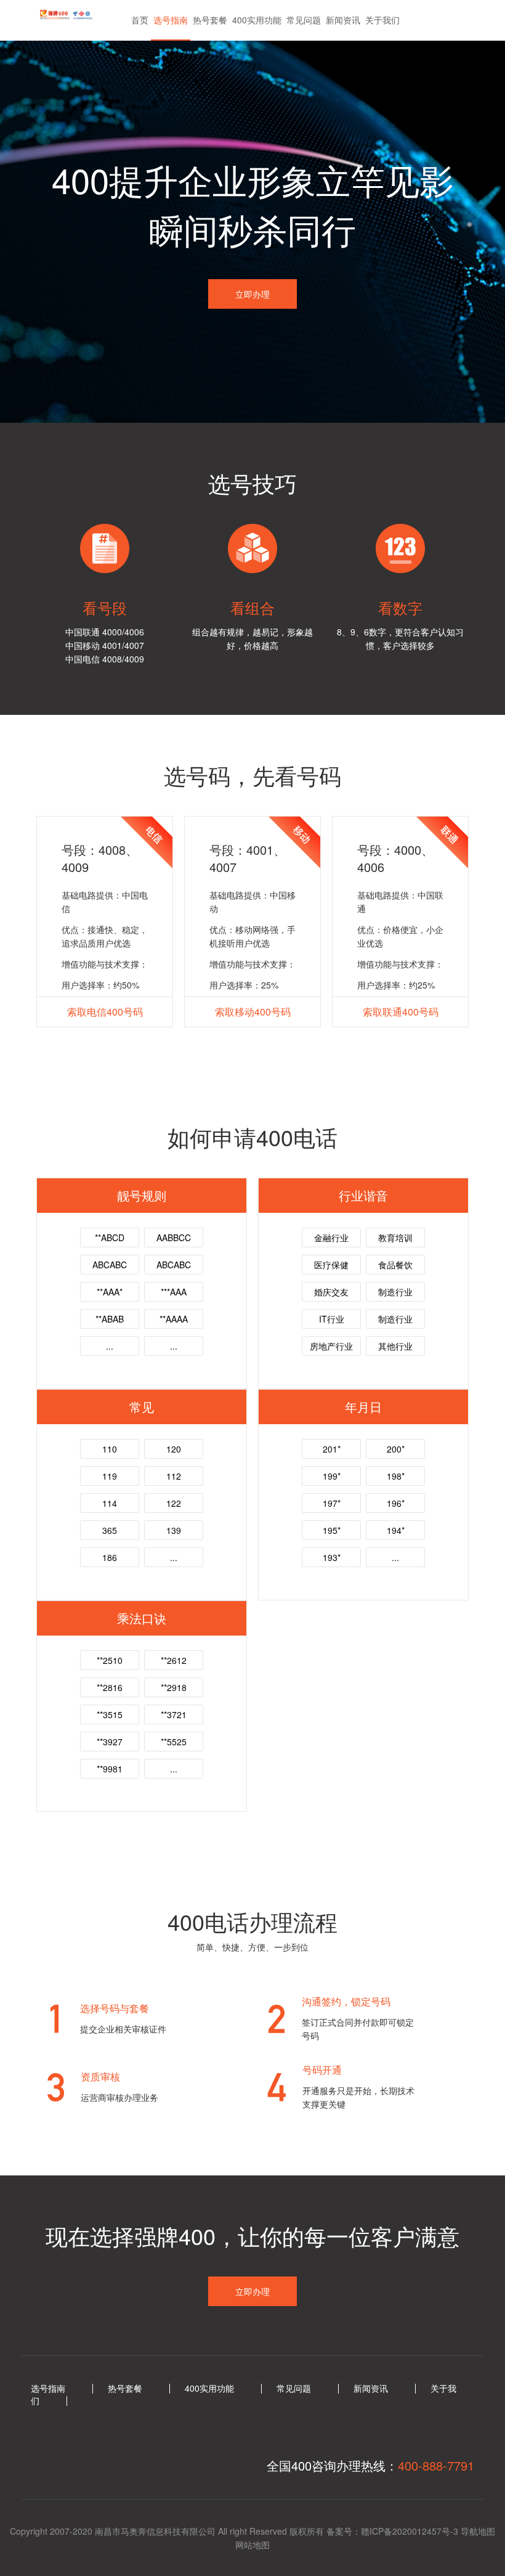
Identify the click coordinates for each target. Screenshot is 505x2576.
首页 (140, 20)
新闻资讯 (343, 20)
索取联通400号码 (401, 1012)
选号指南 (171, 20)
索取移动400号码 (253, 1012)
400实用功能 (257, 20)
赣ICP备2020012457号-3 (410, 2531)
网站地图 (252, 2545)
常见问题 (304, 20)
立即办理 (252, 294)
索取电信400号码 (105, 1012)
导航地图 (478, 2531)
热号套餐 (210, 20)
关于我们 (382, 20)
